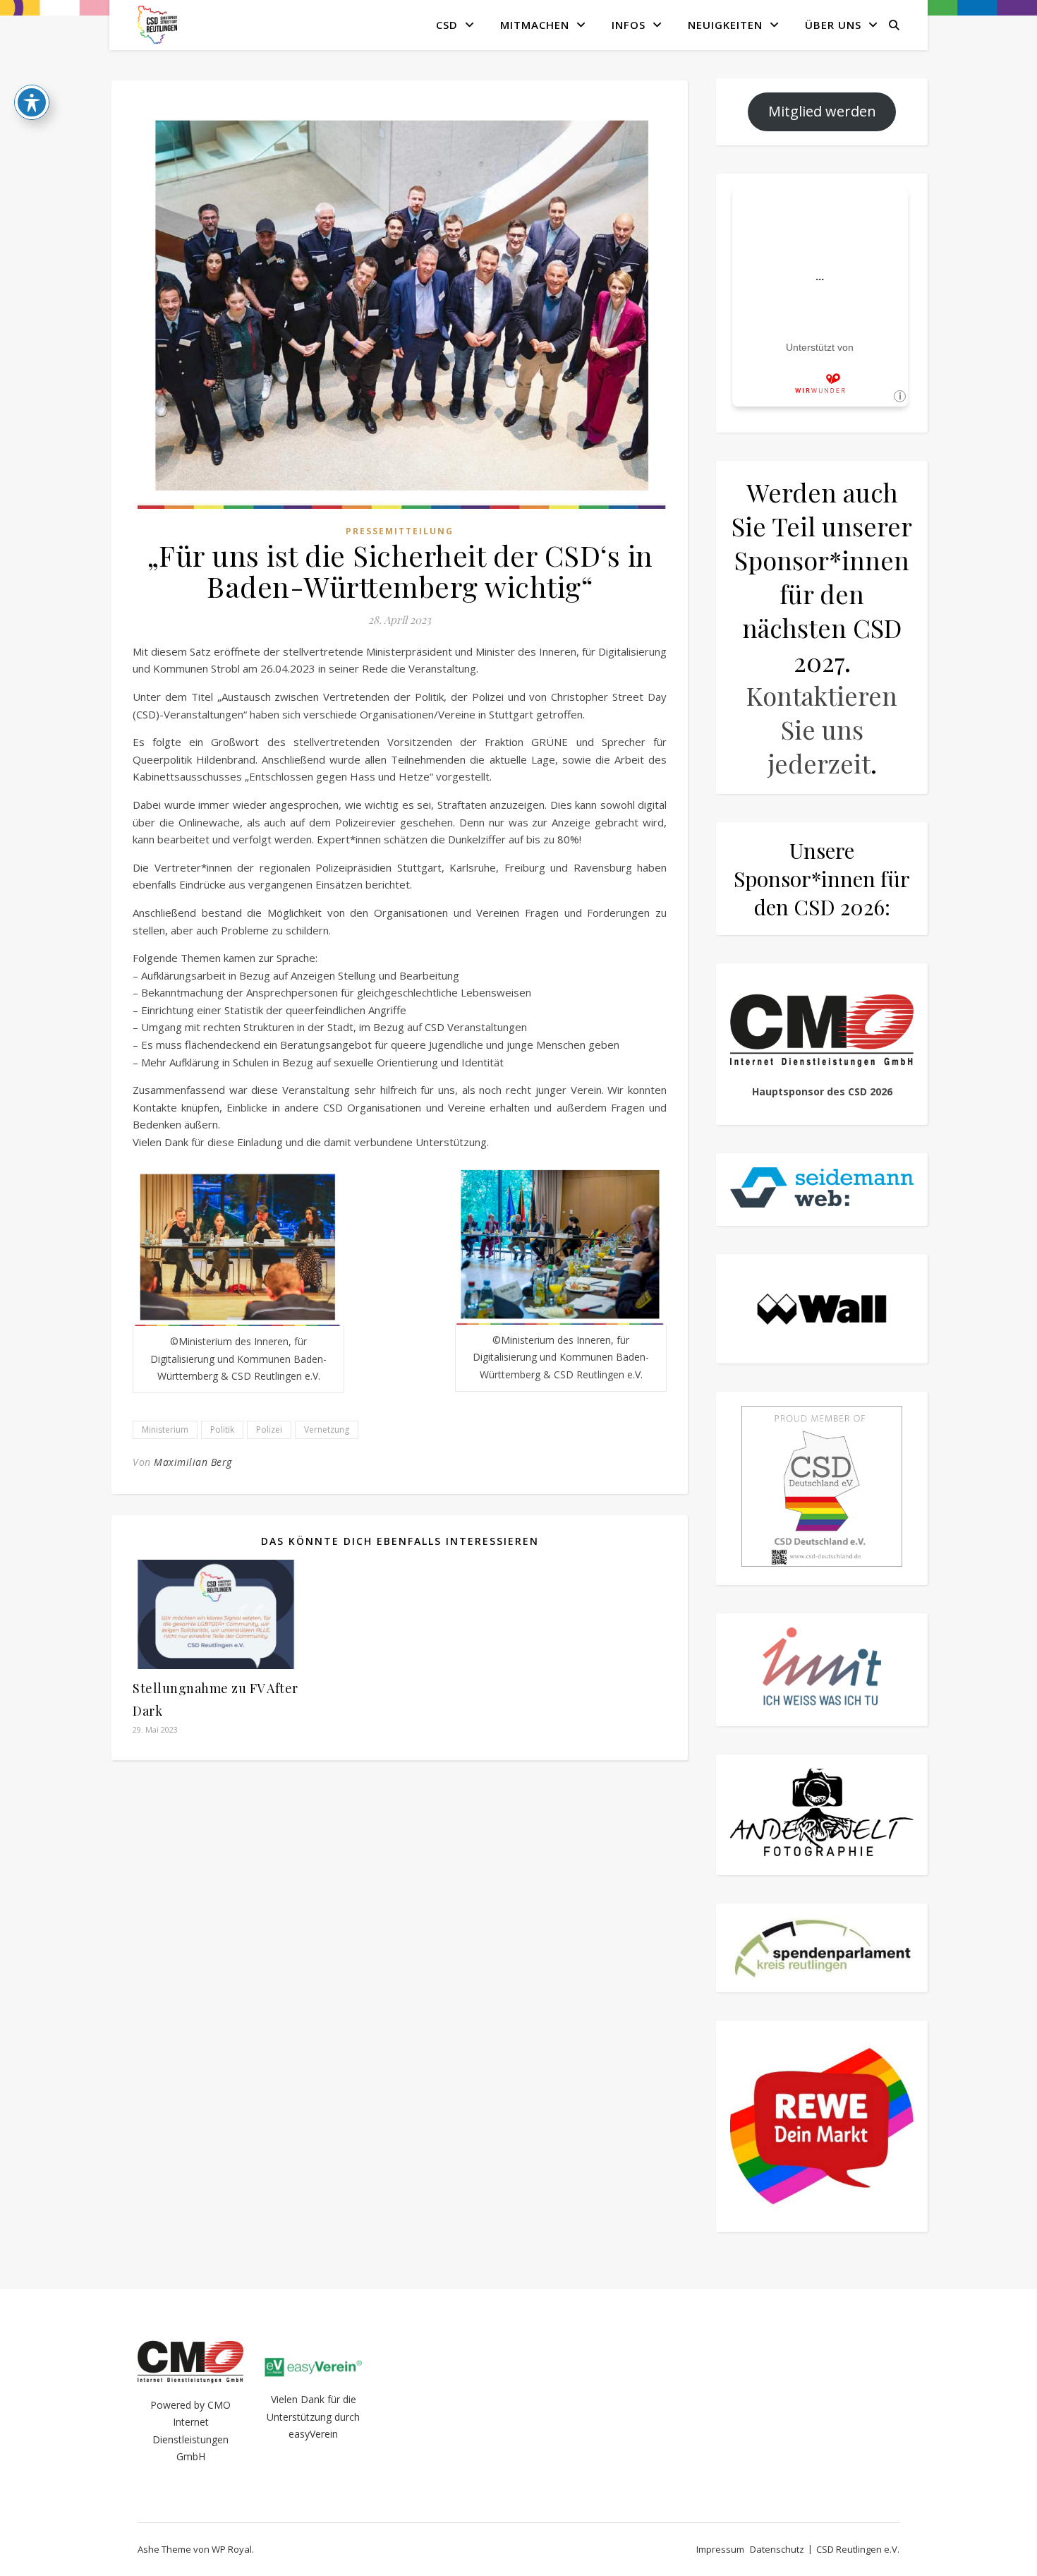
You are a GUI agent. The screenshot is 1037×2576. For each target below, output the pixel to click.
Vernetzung (327, 1430)
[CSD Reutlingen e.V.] (157, 25)
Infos (629, 25)
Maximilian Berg (193, 1462)
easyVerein (313, 2434)
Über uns (833, 25)
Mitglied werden (822, 111)
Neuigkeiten (725, 25)
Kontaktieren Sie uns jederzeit (822, 729)
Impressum (720, 2549)
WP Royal (232, 2549)
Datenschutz (777, 2549)
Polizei (269, 1430)
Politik (222, 1430)
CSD (447, 25)
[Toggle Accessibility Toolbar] (32, 102)
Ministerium (165, 1430)
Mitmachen (535, 25)
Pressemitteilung (400, 531)
